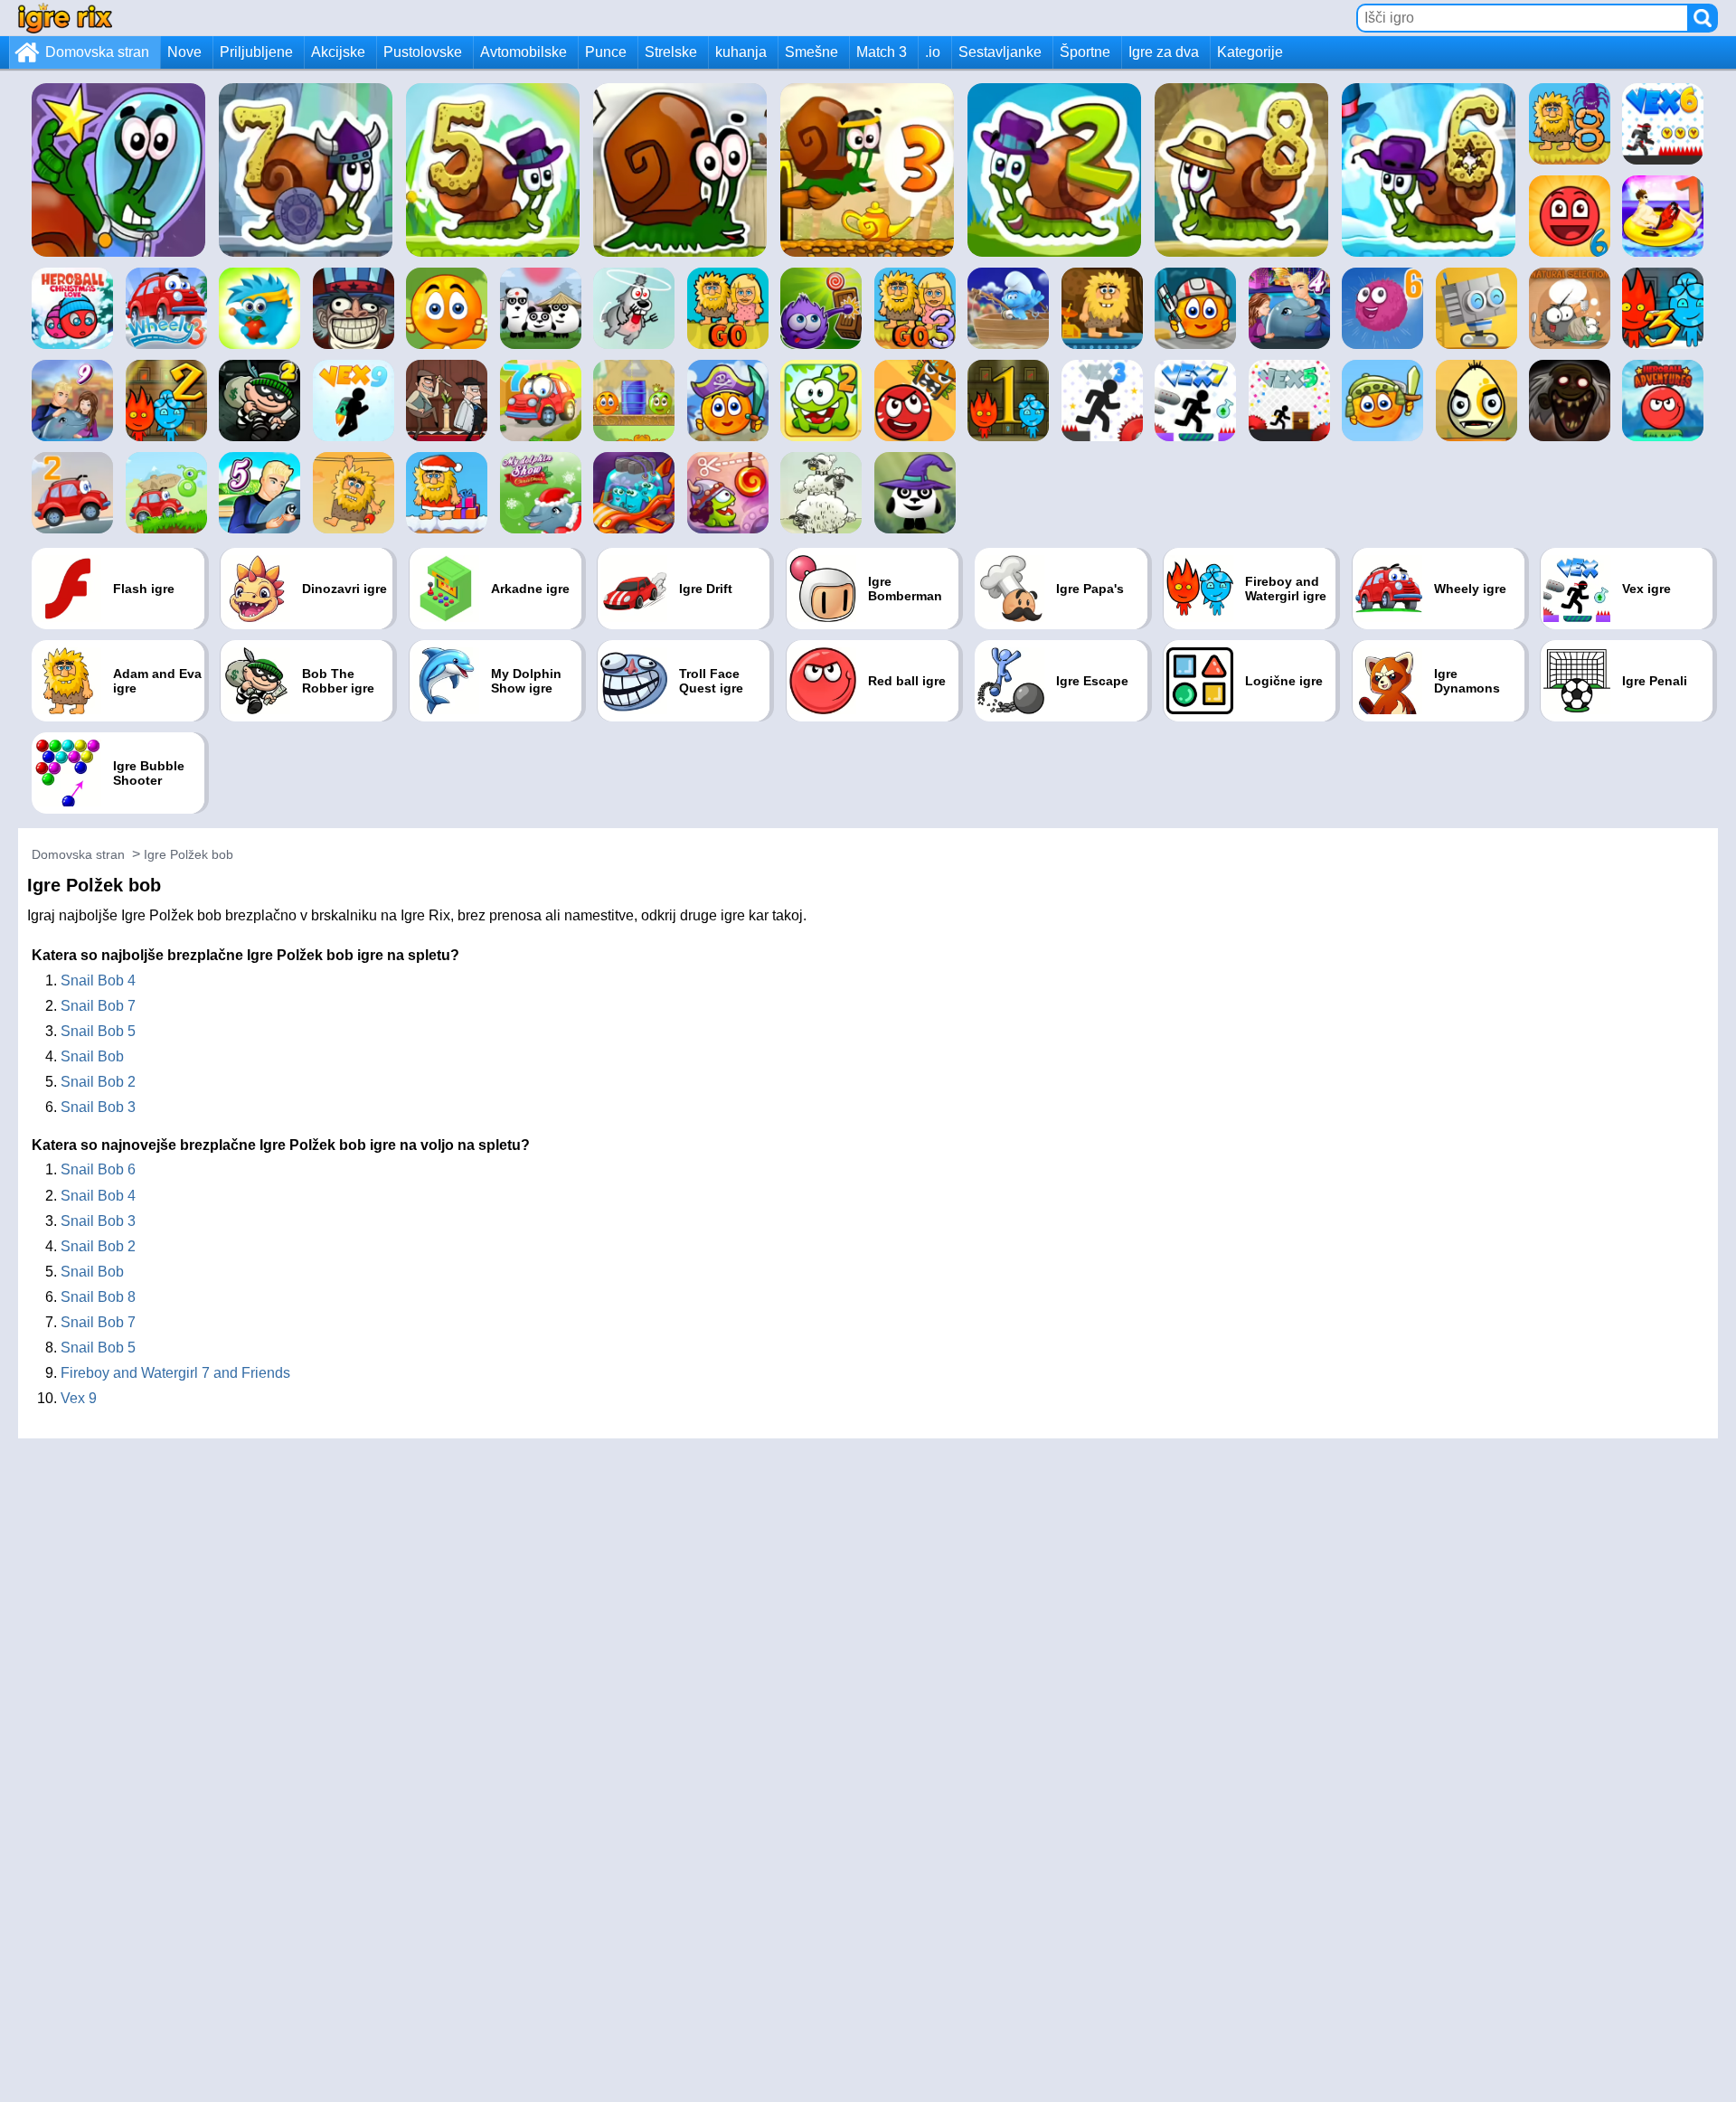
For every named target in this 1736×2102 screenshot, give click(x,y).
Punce (606, 52)
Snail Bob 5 (98, 1031)
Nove (184, 52)
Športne (1085, 52)
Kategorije (1250, 52)
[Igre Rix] (65, 18)
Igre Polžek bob (189, 854)
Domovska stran (97, 52)
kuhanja (741, 52)
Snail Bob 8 (98, 1297)
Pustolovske (423, 52)
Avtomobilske (524, 52)
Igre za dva (1164, 52)
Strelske (671, 52)
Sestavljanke (1000, 52)
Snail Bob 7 (98, 1006)
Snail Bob (92, 1056)
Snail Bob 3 (98, 1107)
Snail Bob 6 (98, 1169)
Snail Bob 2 (98, 1082)
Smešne (811, 52)
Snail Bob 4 (98, 980)
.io (933, 52)
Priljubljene (256, 52)
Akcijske (338, 52)
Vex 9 (79, 1398)
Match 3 (882, 52)
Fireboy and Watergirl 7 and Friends (175, 1373)
